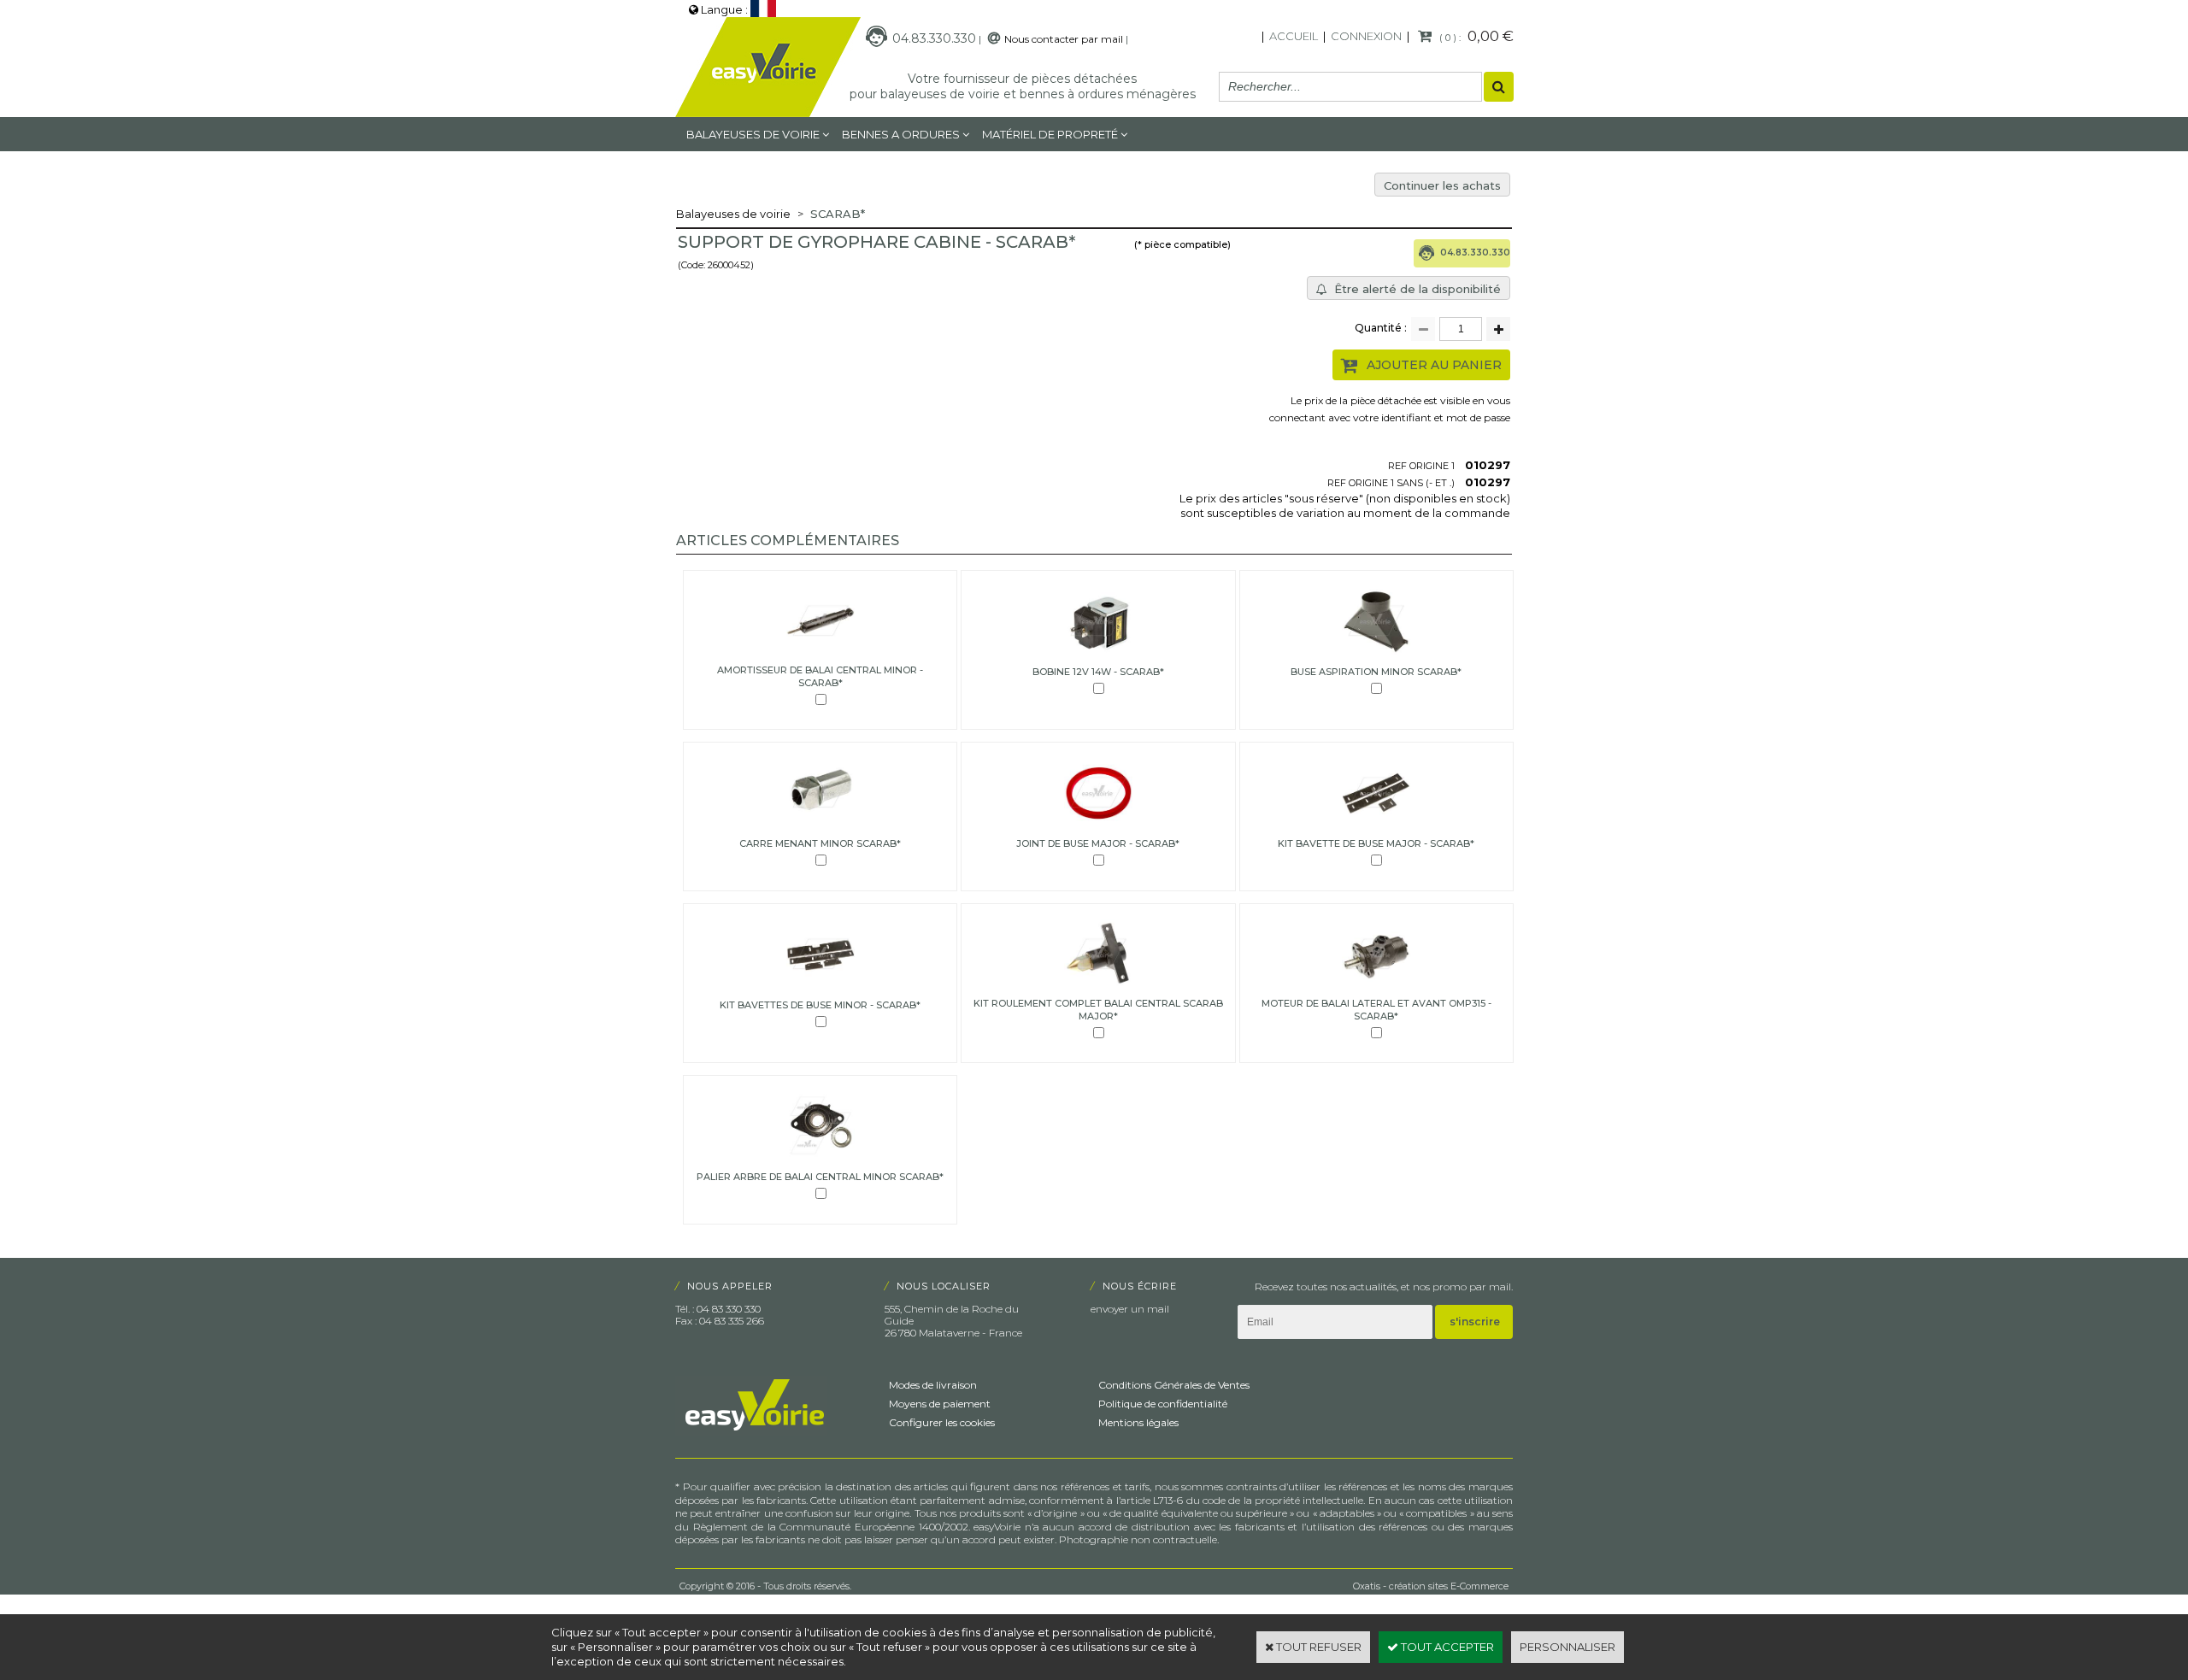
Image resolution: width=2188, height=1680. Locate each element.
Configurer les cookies (942, 1422)
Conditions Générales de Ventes (1174, 1385)
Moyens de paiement (940, 1404)
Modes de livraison (933, 1385)
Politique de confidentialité (1163, 1404)
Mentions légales (1138, 1422)
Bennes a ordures (901, 134)
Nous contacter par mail (1064, 39)
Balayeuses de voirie (753, 134)
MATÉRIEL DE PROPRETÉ (1050, 134)
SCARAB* (838, 214)
